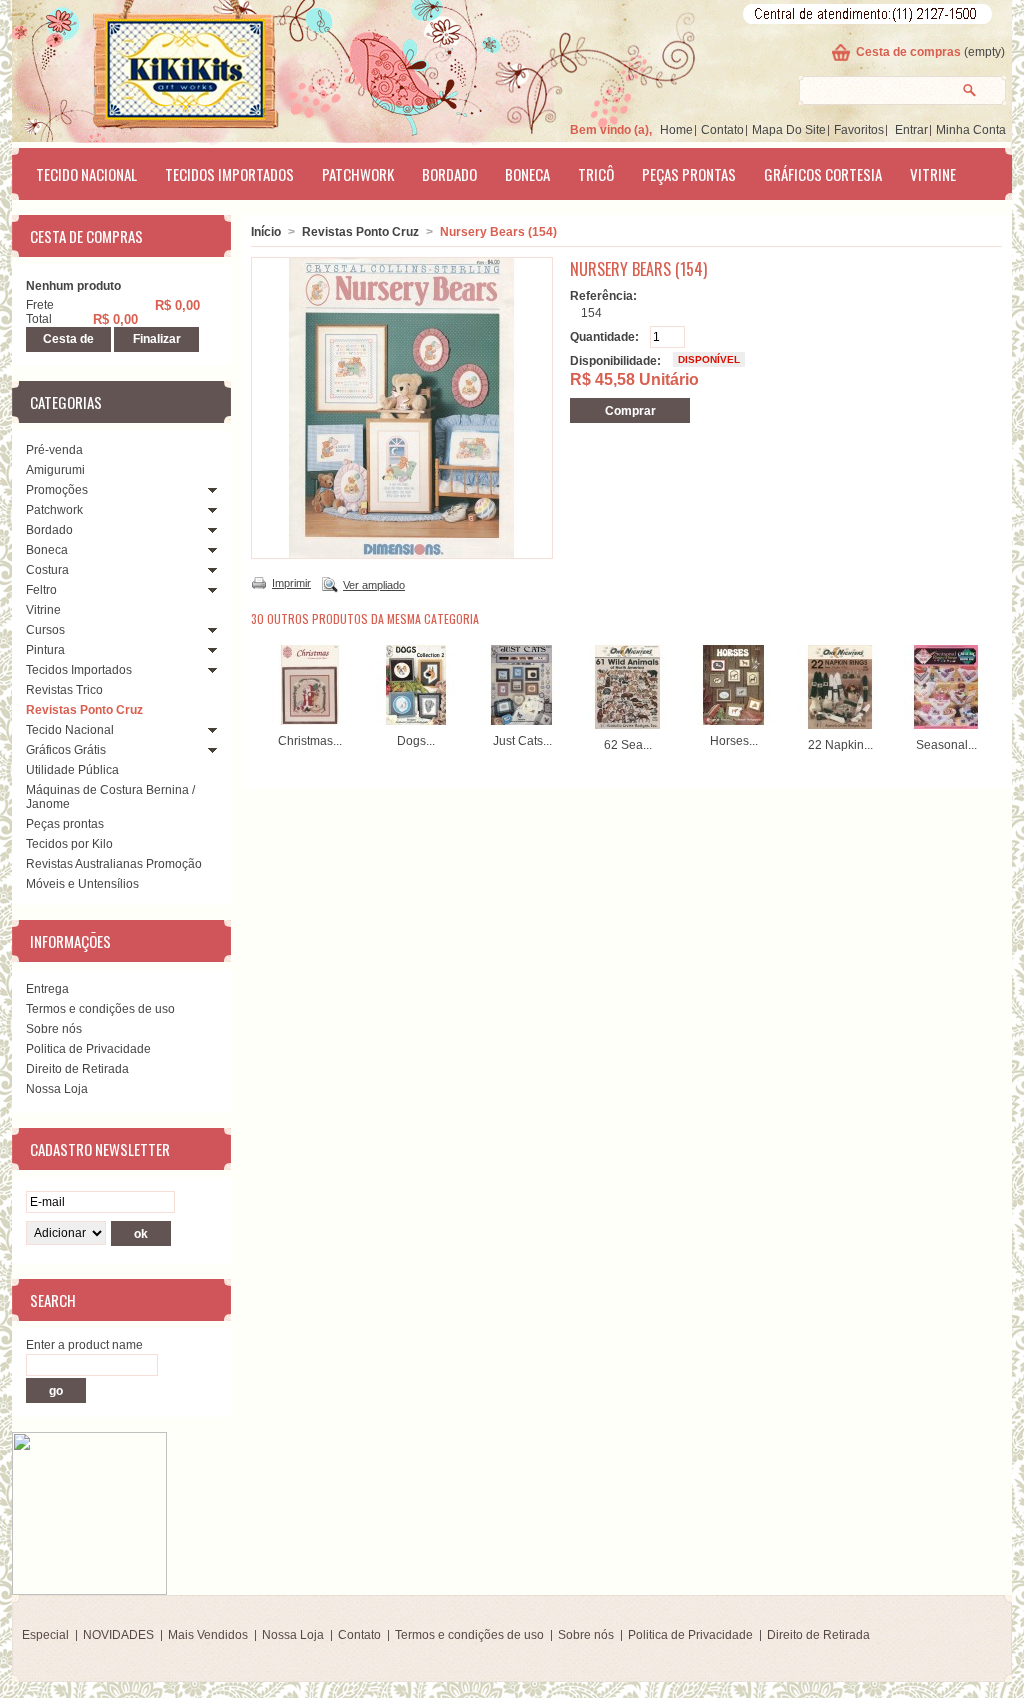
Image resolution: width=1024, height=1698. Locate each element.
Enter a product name (84, 1345)
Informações (70, 941)
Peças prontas (689, 174)
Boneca (527, 174)
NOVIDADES (118, 1635)
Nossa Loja (57, 1089)
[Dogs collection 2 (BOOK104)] (416, 721)
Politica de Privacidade (88, 1049)
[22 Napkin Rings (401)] (840, 725)
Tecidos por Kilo (69, 844)
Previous (255, 684)
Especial (45, 1635)
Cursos (45, 630)
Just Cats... (522, 741)
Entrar (911, 130)
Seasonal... (946, 745)
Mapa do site (789, 130)
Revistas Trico (64, 690)
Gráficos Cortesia (823, 174)
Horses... (734, 741)
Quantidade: (604, 337)
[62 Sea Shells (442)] (628, 725)
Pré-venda (54, 450)
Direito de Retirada (77, 1069)
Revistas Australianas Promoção (114, 864)
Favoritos (859, 130)
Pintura (45, 650)
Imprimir (291, 583)
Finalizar (157, 339)
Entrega (47, 989)
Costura (47, 570)
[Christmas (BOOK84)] (310, 721)
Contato (722, 130)
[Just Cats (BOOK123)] (522, 721)
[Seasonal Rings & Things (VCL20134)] (946, 725)
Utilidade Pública (72, 770)
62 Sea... (628, 745)
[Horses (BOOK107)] (734, 721)
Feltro (41, 590)
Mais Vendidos (208, 1635)
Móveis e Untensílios (82, 884)
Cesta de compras (908, 52)
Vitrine (933, 174)
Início (266, 232)
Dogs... (416, 741)
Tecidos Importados (229, 174)
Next (985, 684)
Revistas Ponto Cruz (84, 710)
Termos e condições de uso (100, 1009)
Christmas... (310, 741)
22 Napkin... (840, 745)
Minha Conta (971, 130)
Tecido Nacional (86, 174)
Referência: (603, 296)
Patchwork (358, 174)
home (676, 130)
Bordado (449, 174)
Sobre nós (54, 1029)
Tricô (596, 174)
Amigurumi (55, 470)
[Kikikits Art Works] (158, 67)
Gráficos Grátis (66, 750)
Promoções (57, 490)
